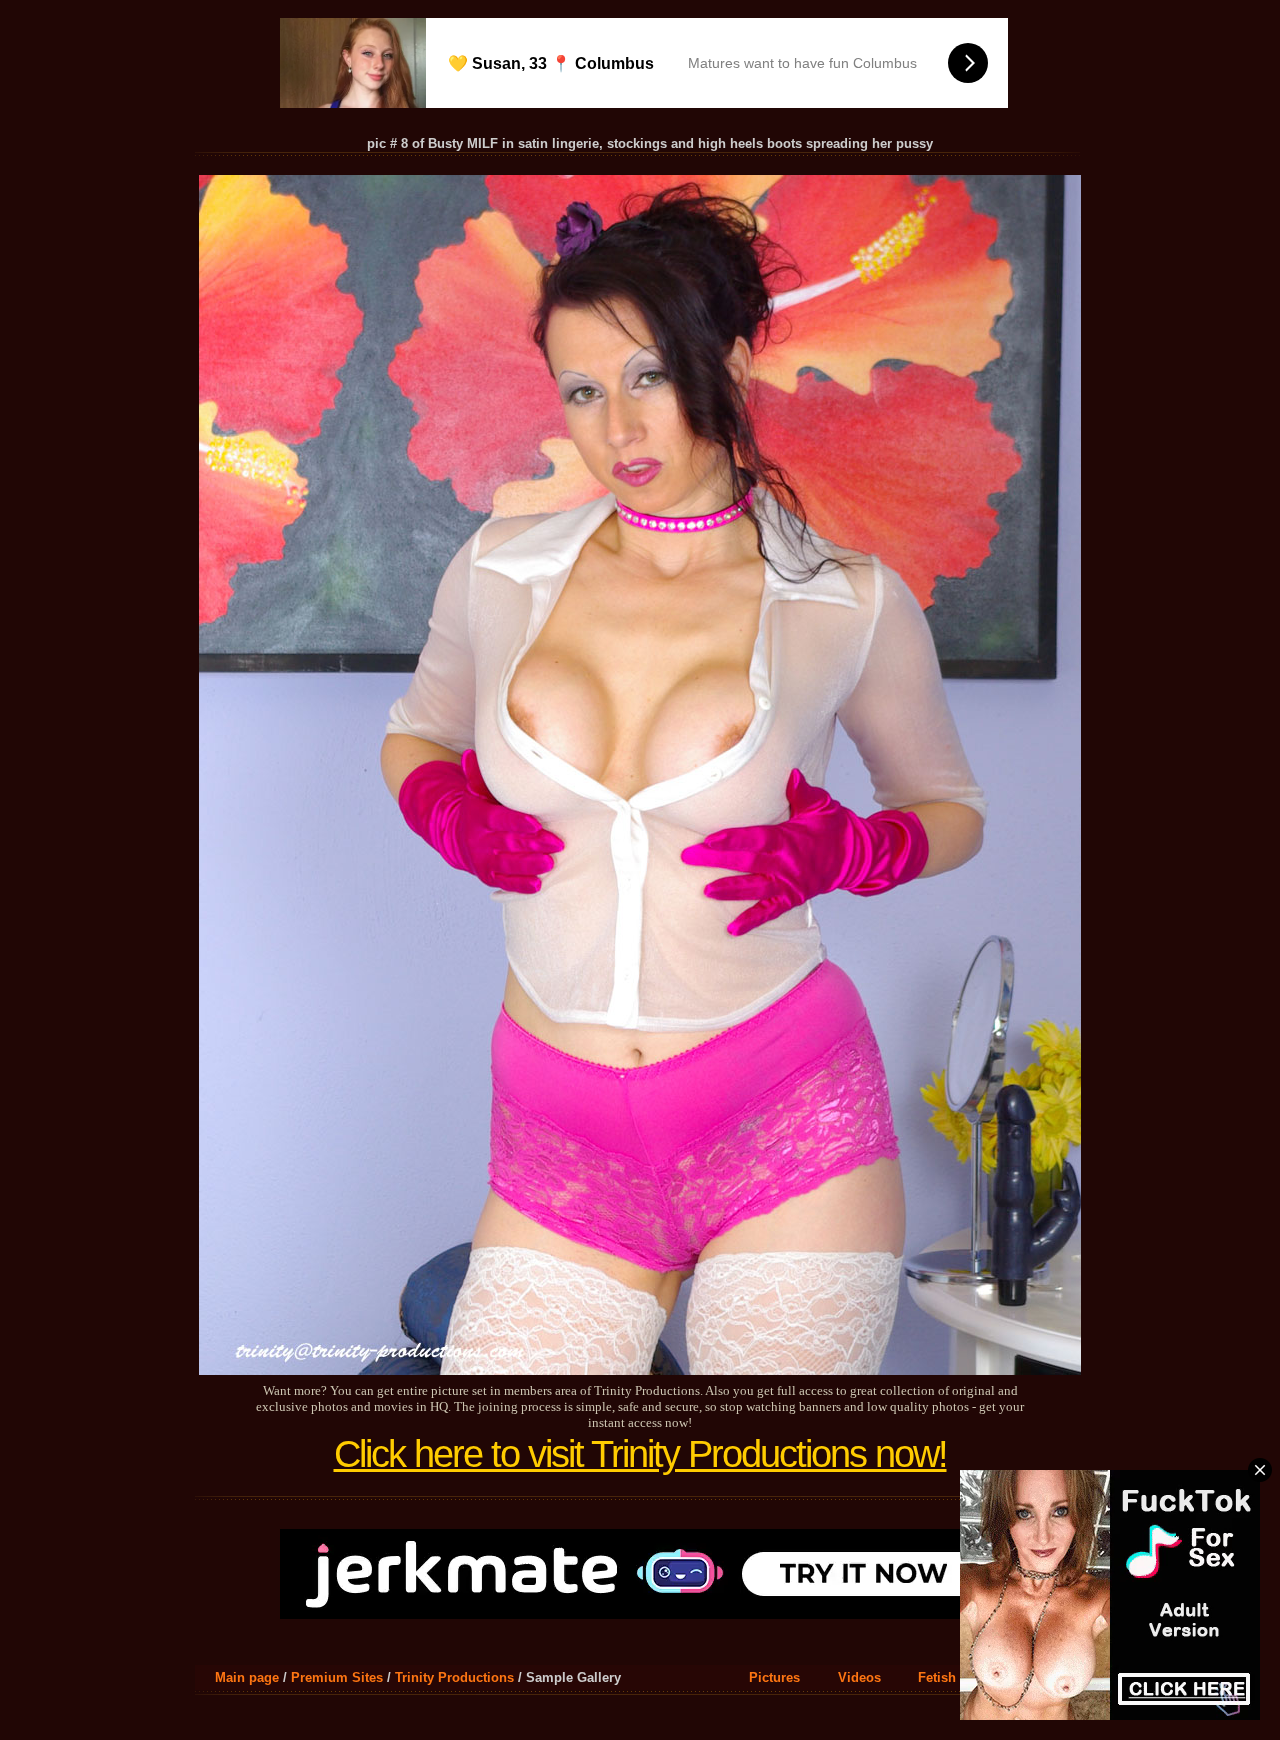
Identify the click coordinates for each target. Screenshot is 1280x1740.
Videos (859, 1677)
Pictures (774, 1677)
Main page (247, 1677)
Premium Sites (337, 1677)
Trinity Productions (454, 1677)
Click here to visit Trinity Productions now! (640, 1454)
